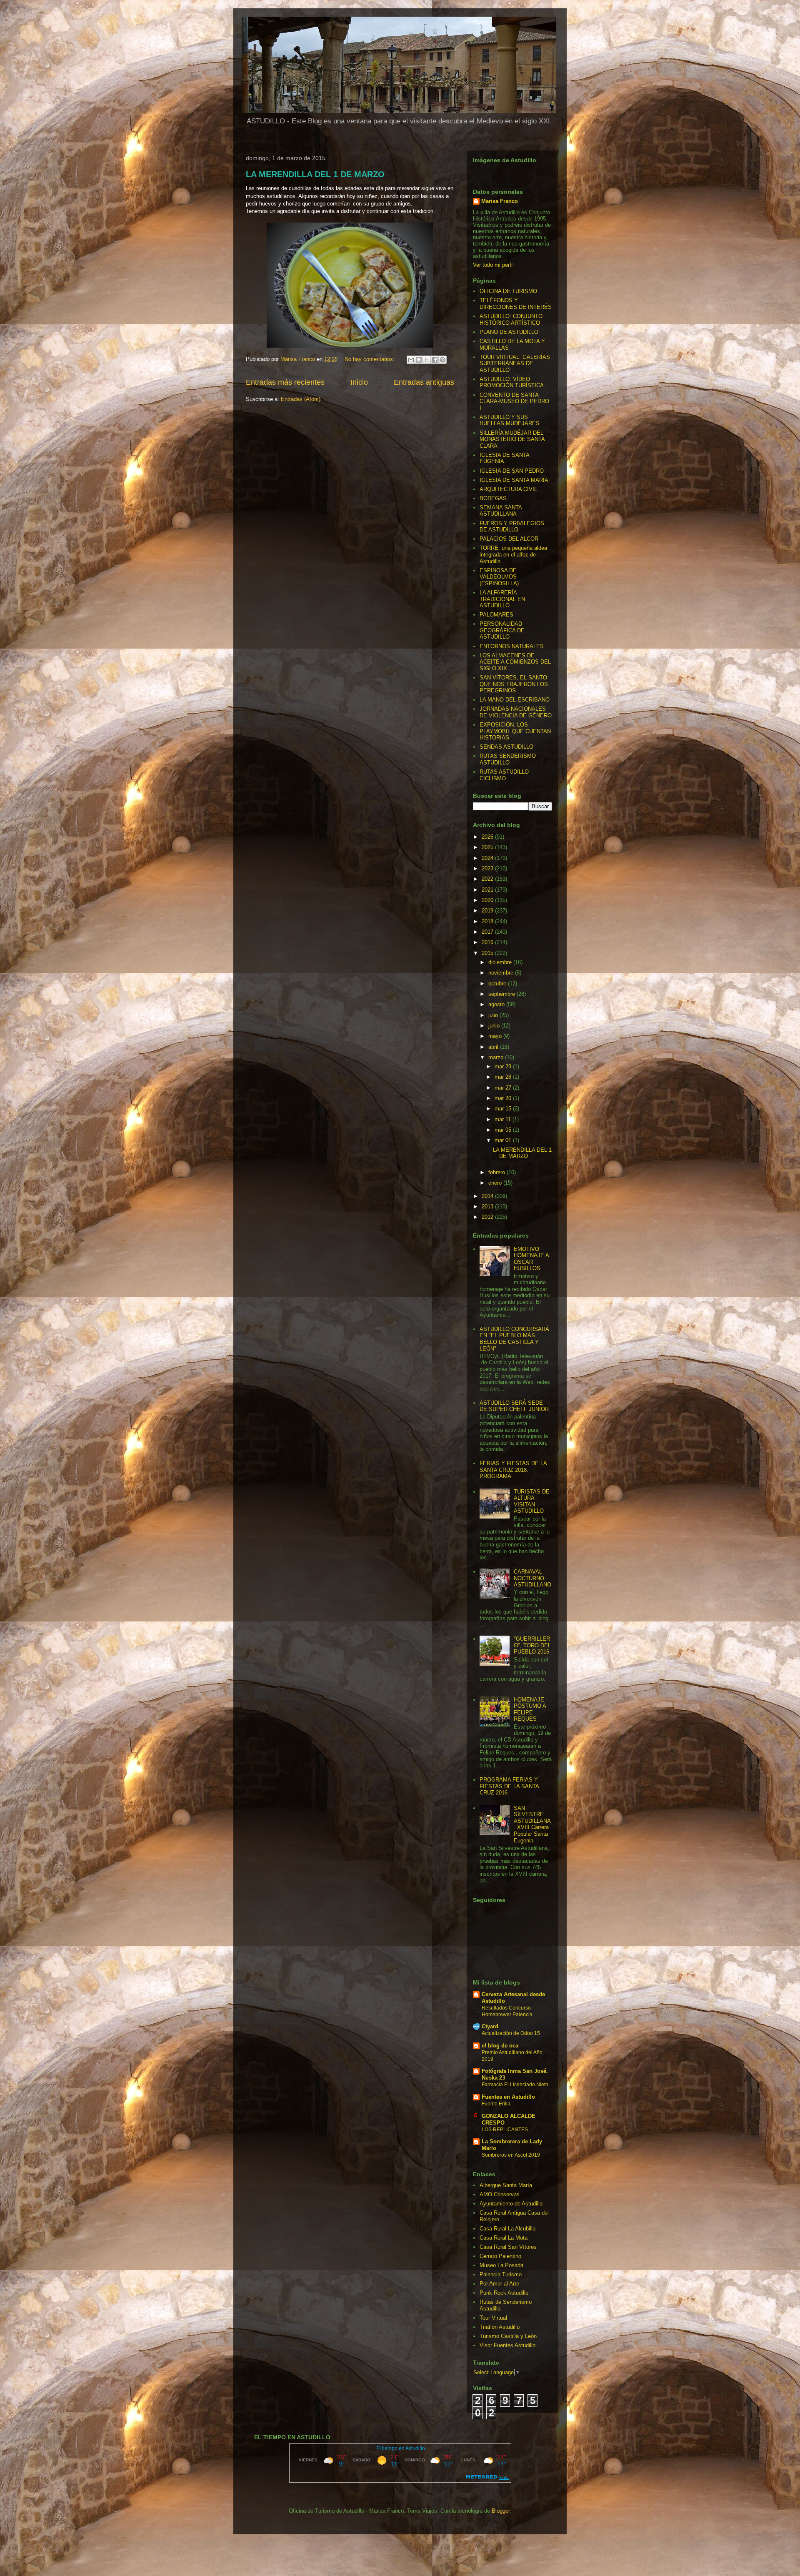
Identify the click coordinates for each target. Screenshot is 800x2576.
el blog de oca (500, 2046)
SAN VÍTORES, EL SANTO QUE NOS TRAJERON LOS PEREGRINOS (514, 684)
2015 (488, 953)
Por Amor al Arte (499, 2284)
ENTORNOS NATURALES (512, 646)
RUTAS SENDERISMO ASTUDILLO (508, 759)
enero (496, 1183)
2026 (488, 837)
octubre (498, 984)
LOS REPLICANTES (505, 2130)
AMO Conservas (500, 2194)
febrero (497, 1172)
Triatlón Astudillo (500, 2327)
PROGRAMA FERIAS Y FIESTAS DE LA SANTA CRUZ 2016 (509, 1786)
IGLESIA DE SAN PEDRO (512, 471)
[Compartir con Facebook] (435, 360)
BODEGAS (493, 498)
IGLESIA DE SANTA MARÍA (514, 480)
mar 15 (504, 1109)
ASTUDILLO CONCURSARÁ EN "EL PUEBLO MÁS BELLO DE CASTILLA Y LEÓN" (514, 1339)
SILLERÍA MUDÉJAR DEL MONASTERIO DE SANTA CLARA (512, 439)
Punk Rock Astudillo (504, 2293)
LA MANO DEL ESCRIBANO (515, 700)
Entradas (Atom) (301, 399)
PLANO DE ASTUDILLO (509, 332)
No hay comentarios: (370, 359)
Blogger (501, 2511)
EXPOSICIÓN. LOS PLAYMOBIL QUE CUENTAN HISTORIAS (515, 731)
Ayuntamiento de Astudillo (511, 2204)
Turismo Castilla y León (508, 2336)
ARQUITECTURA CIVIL (508, 489)
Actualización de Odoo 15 (511, 2033)
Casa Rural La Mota (504, 2238)
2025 (488, 847)
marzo (497, 1057)
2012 (488, 1217)
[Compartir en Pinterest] (442, 360)
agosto (497, 1004)
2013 (488, 1207)
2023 (488, 868)
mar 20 (504, 1098)
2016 (488, 942)
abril (494, 1047)
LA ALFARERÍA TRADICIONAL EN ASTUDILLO (502, 599)
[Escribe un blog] (419, 360)
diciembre (501, 962)
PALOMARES (496, 615)
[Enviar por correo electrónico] (411, 360)
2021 (488, 890)
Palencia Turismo (501, 2274)
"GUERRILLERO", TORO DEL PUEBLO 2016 (532, 1645)
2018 (488, 921)
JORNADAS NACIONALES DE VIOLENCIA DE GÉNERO (516, 712)
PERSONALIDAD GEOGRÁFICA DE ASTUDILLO (502, 630)
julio (494, 1015)
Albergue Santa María (506, 2185)
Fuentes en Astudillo (508, 2097)
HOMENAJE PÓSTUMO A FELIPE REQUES (530, 1709)
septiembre (502, 994)
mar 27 (504, 1088)
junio (495, 1026)
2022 (488, 879)
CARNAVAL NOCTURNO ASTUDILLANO (532, 1578)
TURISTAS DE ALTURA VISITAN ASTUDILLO (532, 1501)
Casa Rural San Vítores (508, 2247)
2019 (488, 911)
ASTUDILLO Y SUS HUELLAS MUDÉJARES (510, 420)
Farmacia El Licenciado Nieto (515, 2085)
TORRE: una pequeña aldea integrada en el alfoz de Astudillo (513, 554)
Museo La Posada (501, 2265)
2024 (488, 858)
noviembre (502, 973)
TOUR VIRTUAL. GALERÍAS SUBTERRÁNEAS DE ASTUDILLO (515, 363)
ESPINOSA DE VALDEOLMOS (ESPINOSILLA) (499, 577)
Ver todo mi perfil (493, 265)
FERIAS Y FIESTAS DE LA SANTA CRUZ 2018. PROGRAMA (513, 1470)
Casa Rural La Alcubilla (507, 2229)
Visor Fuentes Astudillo (507, 2345)
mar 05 (504, 1130)
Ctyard (490, 2026)
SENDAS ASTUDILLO (506, 747)
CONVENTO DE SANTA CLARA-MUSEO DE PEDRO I (514, 401)
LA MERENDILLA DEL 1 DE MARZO (315, 174)
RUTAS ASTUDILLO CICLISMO (504, 775)
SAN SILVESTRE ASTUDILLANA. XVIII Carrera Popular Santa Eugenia (532, 1824)
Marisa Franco (500, 201)
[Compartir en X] (427, 360)
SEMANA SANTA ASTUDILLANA (501, 511)
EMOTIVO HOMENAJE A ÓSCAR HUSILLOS (531, 1259)
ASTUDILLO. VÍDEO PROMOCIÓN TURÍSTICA (512, 382)
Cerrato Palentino (500, 2256)
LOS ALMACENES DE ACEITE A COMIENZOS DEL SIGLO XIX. (515, 662)
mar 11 (504, 1119)
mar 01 (504, 1140)
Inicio (359, 382)
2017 (488, 932)
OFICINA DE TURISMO (508, 291)
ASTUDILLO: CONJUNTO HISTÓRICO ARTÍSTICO (511, 319)
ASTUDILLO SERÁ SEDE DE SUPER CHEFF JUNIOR (514, 1406)
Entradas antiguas (424, 382)
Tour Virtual (493, 2318)
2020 (488, 900)
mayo (496, 1036)
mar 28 (504, 1077)
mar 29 (504, 1066)
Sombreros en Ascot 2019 (511, 2155)
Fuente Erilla (496, 2104)
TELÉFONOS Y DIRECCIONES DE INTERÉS (516, 304)
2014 (488, 1196)
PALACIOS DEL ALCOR (509, 539)
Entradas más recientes (285, 382)
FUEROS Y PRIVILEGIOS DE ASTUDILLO (512, 527)
